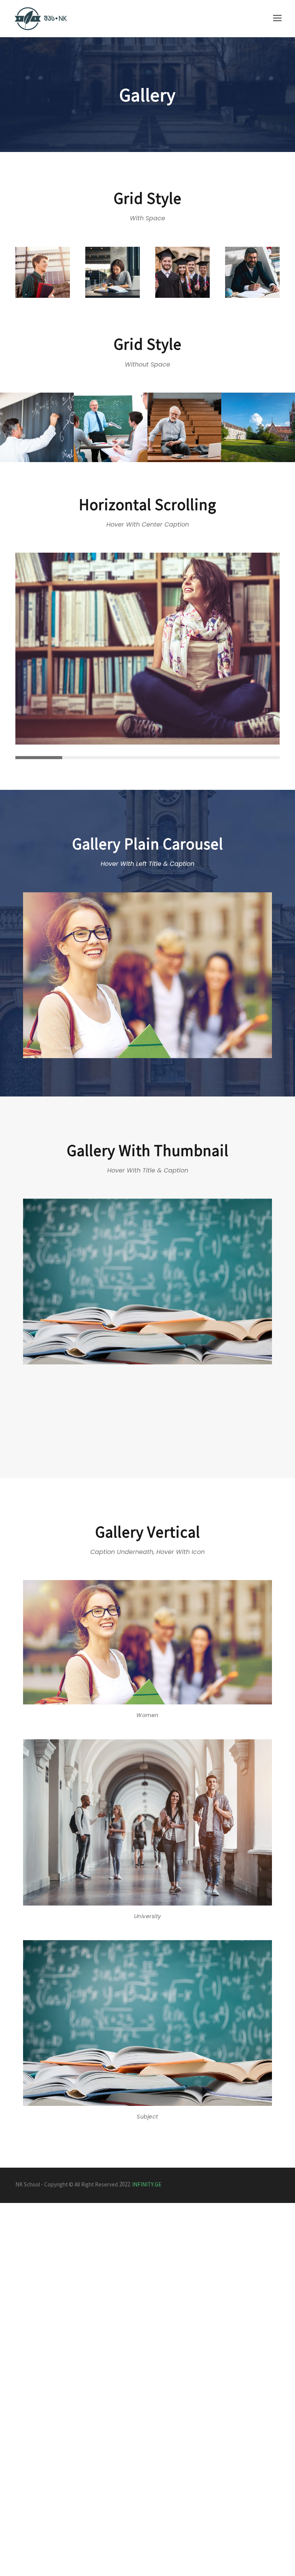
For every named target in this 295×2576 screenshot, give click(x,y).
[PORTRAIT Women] (147, 975)
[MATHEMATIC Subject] (147, 1281)
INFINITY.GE (147, 2185)
